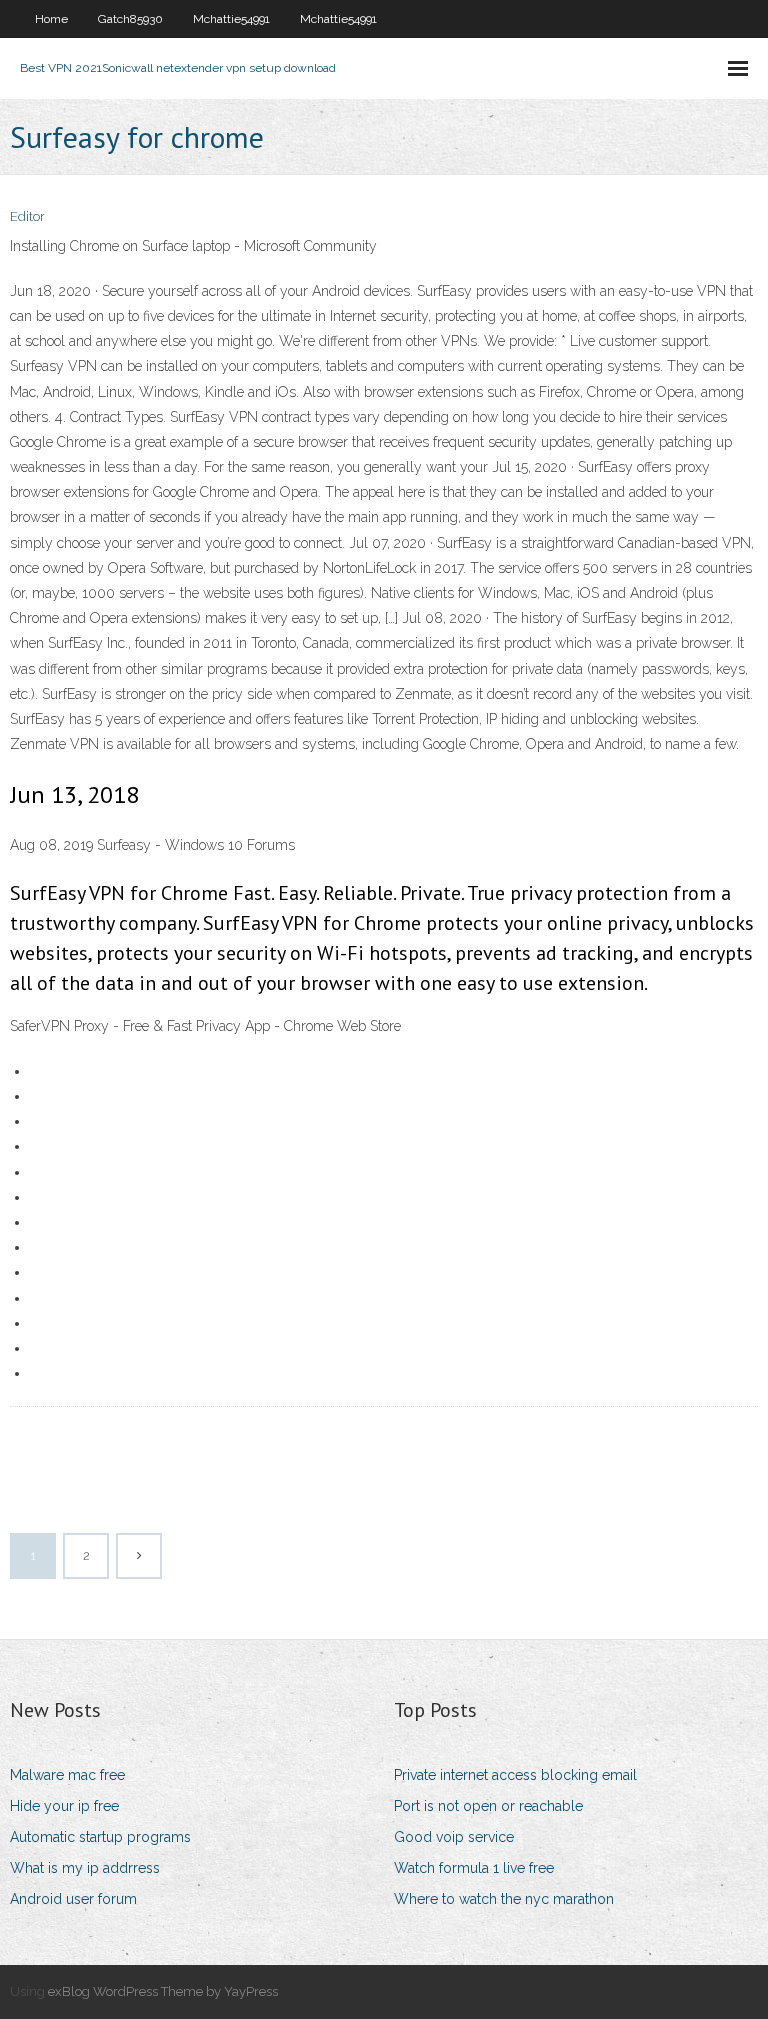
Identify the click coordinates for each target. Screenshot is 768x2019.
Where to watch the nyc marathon (504, 1899)
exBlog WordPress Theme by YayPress (163, 1991)
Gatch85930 (130, 19)
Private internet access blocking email (515, 1775)
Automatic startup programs (100, 1837)
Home (51, 19)
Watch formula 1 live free (474, 1868)
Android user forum (73, 1899)
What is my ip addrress (85, 1868)
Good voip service (454, 1837)
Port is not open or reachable (488, 1806)
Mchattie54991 (231, 19)
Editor (27, 216)
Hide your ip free (64, 1806)
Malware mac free (67, 1775)
